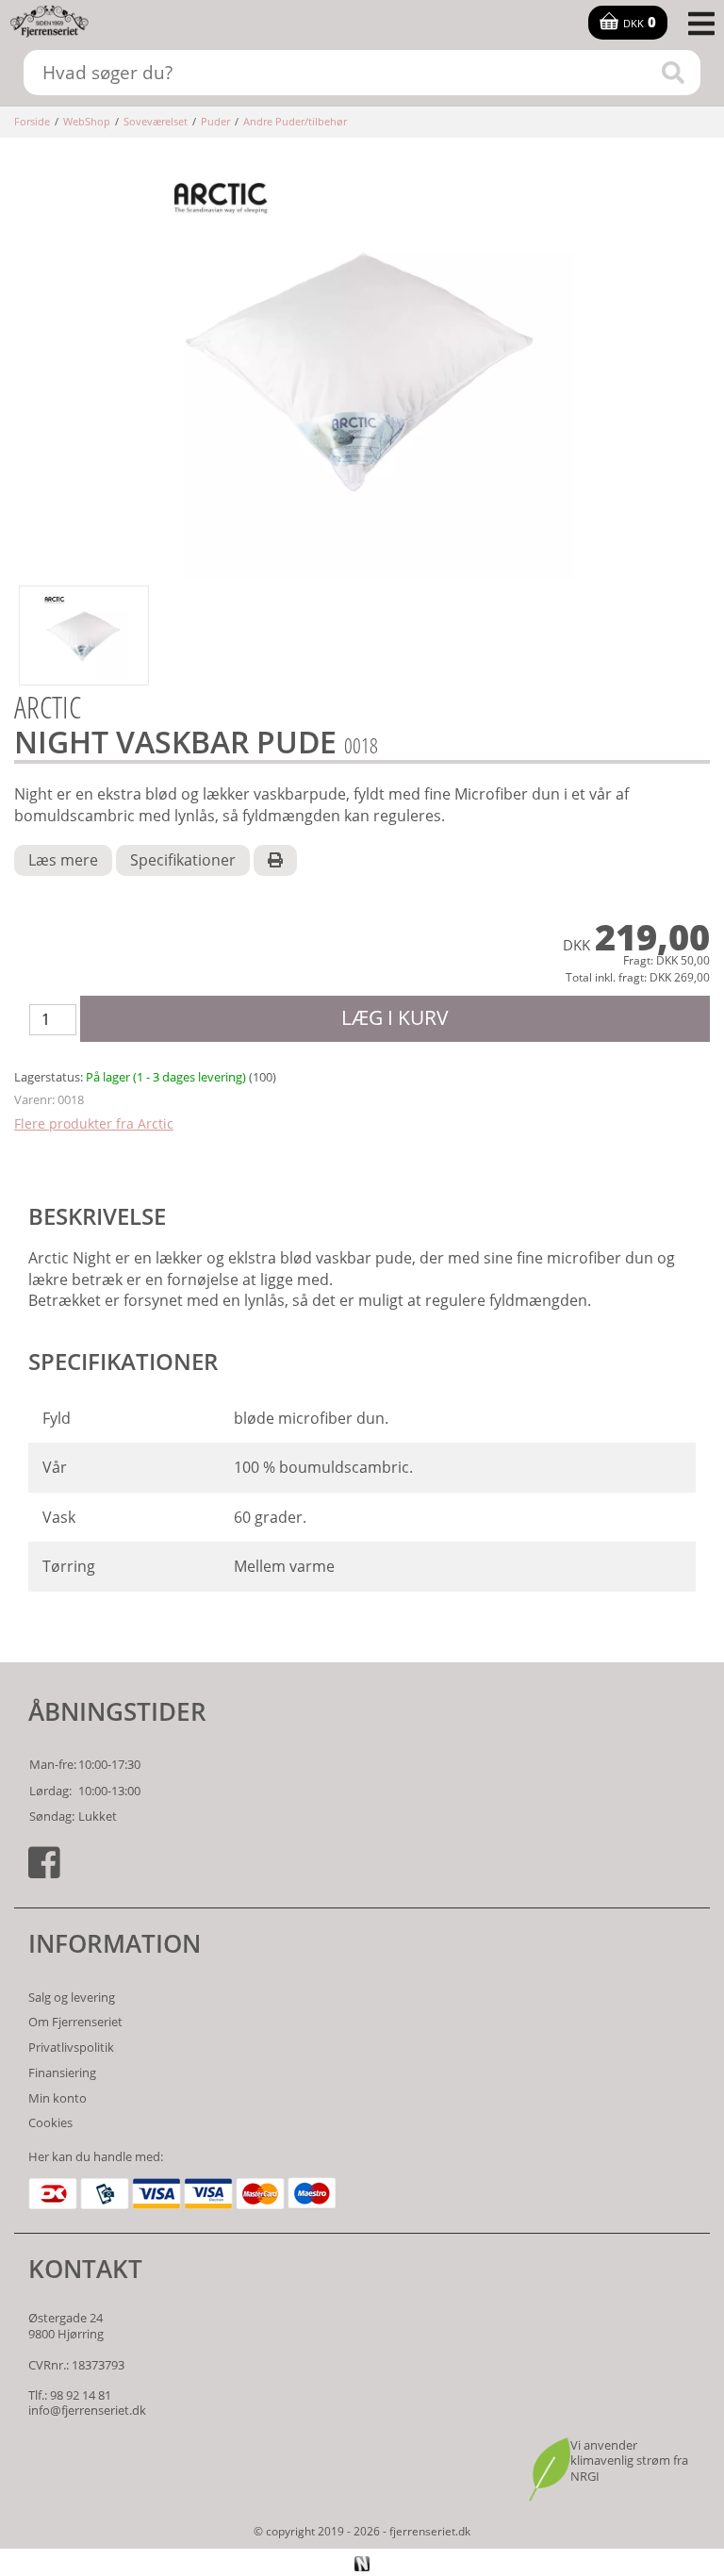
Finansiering (62, 2072)
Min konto (58, 2098)
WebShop (87, 121)
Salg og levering (72, 1997)
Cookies (50, 2122)
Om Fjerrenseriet (75, 2022)
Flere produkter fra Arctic (94, 1124)
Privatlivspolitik (71, 2047)
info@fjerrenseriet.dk (87, 2410)
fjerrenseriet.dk (430, 2531)
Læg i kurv (395, 1017)
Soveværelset (156, 121)
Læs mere (63, 860)
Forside (32, 121)
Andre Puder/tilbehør (295, 121)
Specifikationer (183, 860)
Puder (215, 121)
